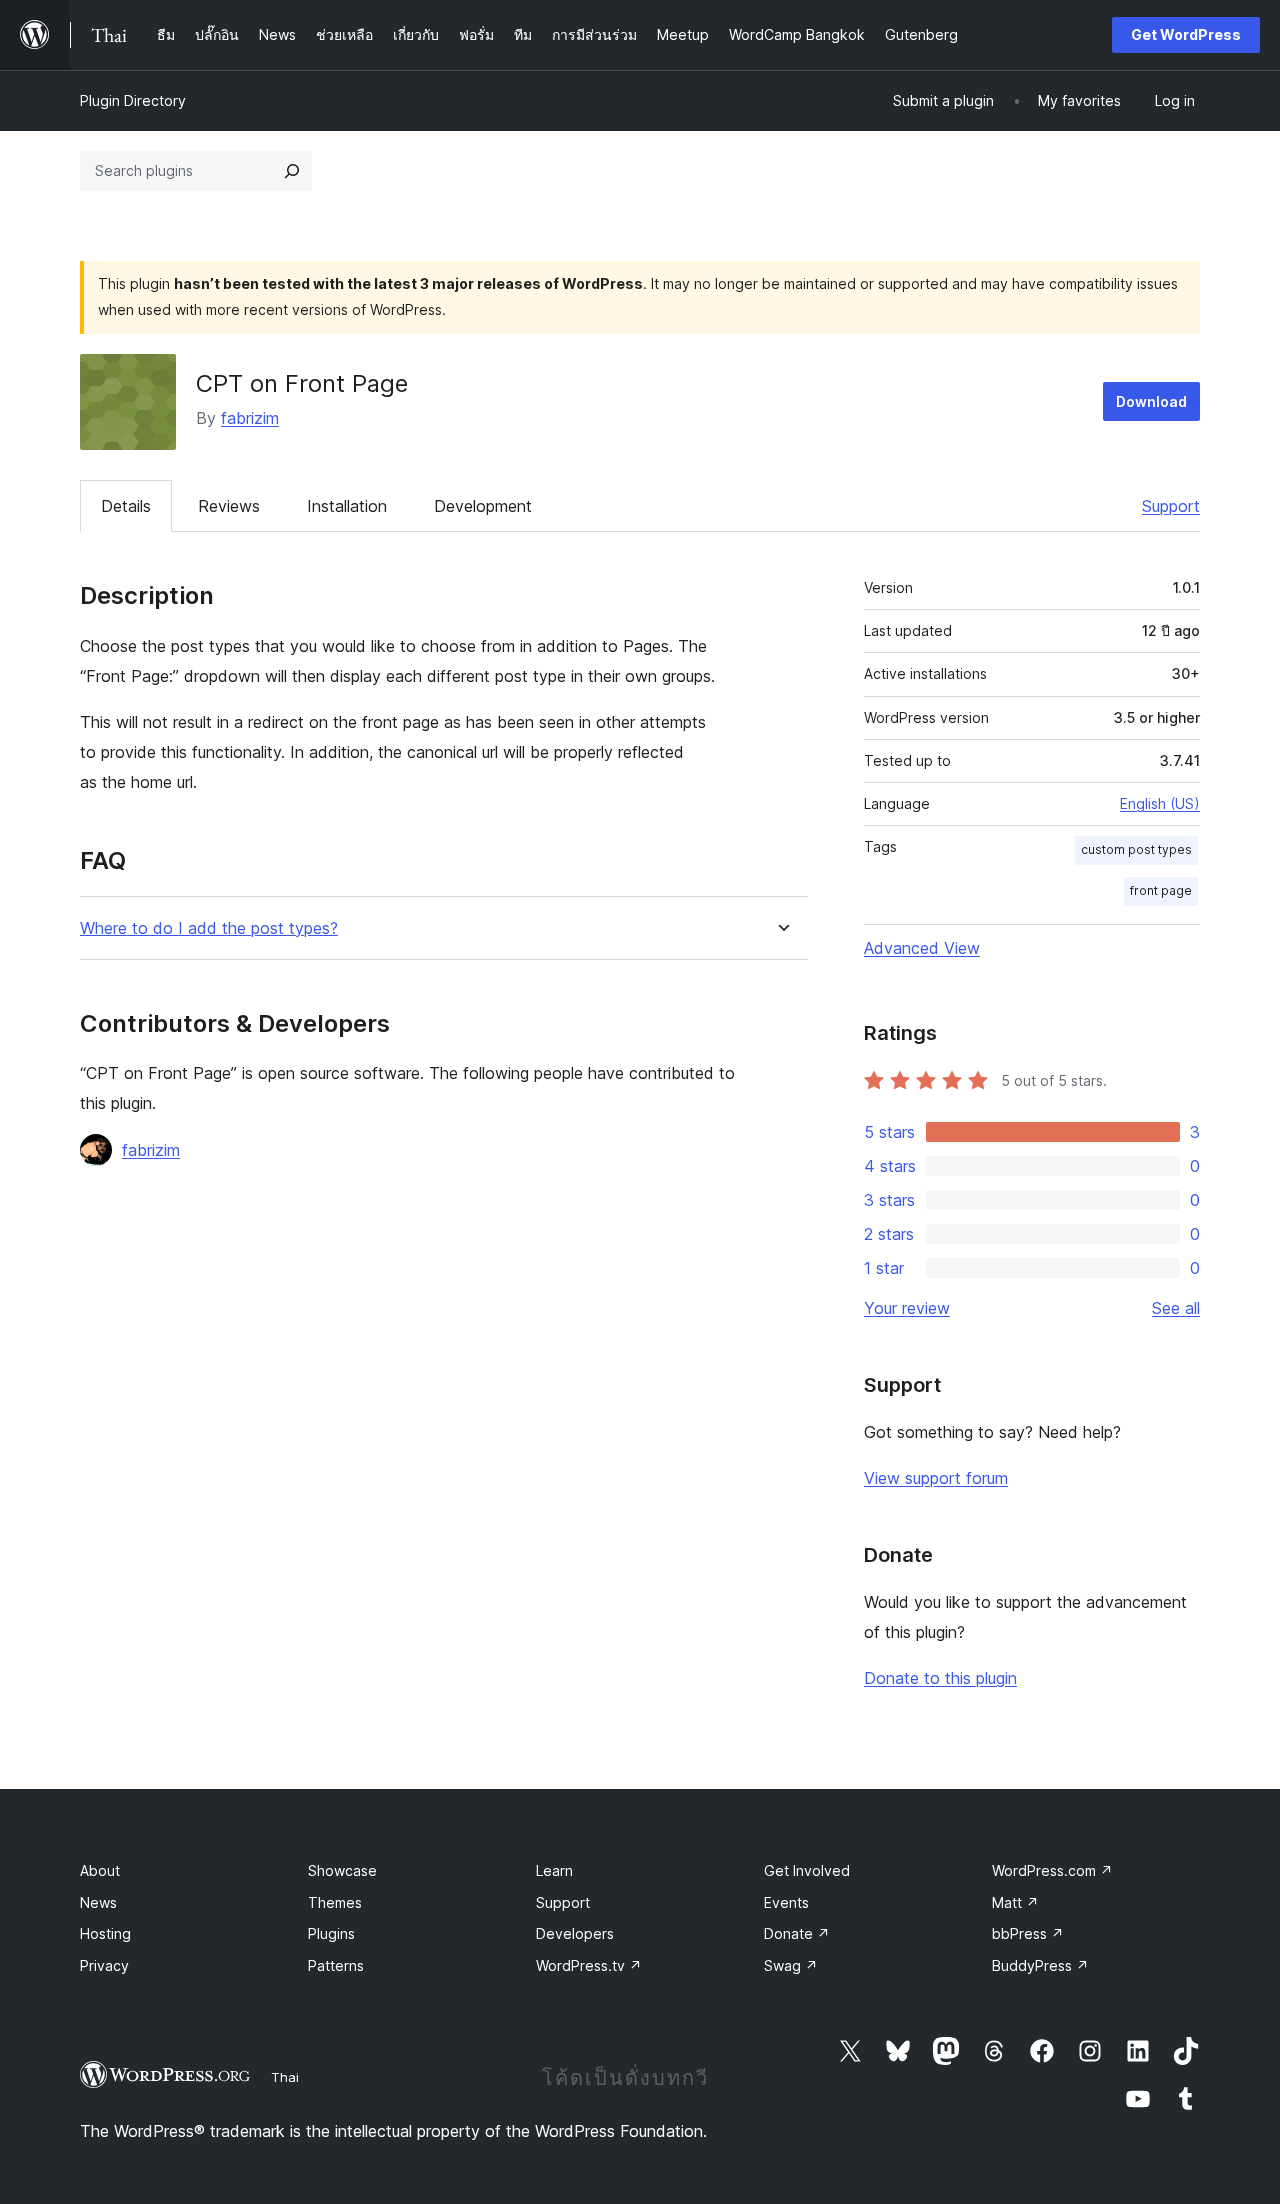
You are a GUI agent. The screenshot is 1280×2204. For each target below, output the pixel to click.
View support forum (936, 1478)
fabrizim (250, 418)
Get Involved (807, 1870)
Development (483, 506)
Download (1151, 401)
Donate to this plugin (940, 1678)
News (98, 1902)
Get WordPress (1186, 34)
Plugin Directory (133, 100)
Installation (347, 506)
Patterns (336, 1965)
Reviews (229, 506)
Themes (335, 1902)
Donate (797, 1933)
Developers (575, 1933)
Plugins (331, 1933)
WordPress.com (1052, 1870)
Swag (791, 1965)
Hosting (105, 1933)
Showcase (342, 1870)
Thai (285, 2077)
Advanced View (922, 948)
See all (1176, 1308)
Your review (907, 1308)
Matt (1015, 1902)
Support (1171, 506)
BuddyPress (1040, 1965)
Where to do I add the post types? (209, 928)
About (100, 1870)
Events (786, 1902)
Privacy (104, 1965)
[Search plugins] (292, 171)
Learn (554, 1870)
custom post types (1136, 849)
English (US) (1160, 803)
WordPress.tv (589, 1965)
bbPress (1028, 1933)
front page (1161, 890)
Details (126, 506)
